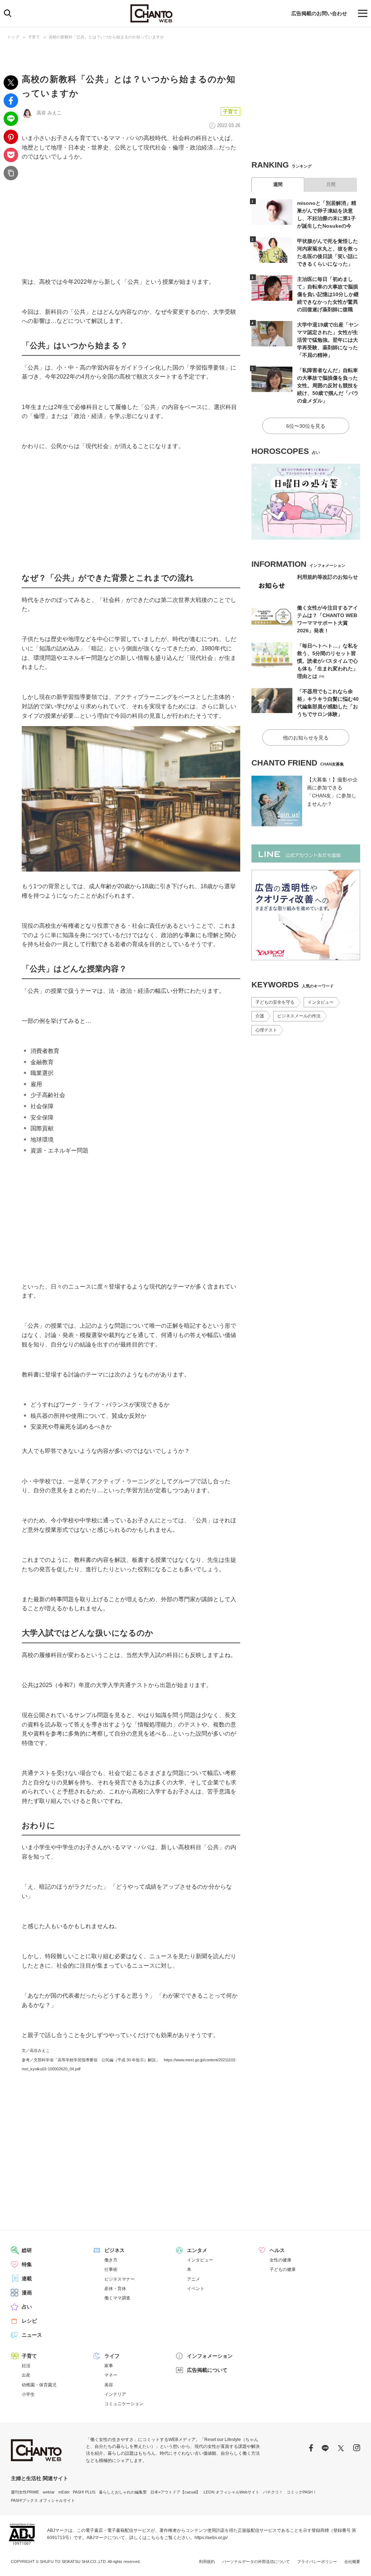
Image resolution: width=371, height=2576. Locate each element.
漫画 (27, 2293)
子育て (34, 37)
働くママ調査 (117, 2298)
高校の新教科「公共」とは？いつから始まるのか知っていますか (106, 37)
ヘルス (277, 2250)
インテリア (115, 2394)
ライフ (112, 2356)
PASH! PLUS (84, 2492)
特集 (27, 2264)
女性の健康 (280, 2260)
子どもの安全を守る (275, 1002)
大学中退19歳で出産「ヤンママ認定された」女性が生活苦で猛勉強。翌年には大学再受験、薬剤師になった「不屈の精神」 (328, 340)
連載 (27, 2278)
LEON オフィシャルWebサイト (232, 2492)
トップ (13, 37)
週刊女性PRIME (25, 2492)
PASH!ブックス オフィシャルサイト (43, 2500)
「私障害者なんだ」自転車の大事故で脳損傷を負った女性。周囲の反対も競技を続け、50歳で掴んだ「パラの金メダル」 (328, 385)
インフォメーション (210, 2356)
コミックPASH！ (302, 2492)
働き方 (111, 2260)
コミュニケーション (124, 2404)
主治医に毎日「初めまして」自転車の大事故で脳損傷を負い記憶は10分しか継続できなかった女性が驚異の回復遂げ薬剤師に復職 (328, 294)
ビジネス (114, 2250)
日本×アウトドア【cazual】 (175, 2492)
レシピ (29, 2321)
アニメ (193, 2279)
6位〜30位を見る (306, 426)
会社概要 (352, 2562)
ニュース (32, 2335)
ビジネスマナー (120, 2279)
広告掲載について (207, 2370)
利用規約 (207, 2562)
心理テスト (266, 1030)
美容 (109, 2385)
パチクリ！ (273, 2492)
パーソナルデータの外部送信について (256, 2562)
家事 (109, 2366)
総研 (27, 2250)
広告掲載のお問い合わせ (319, 13)
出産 (26, 2375)
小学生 (28, 2394)
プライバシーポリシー (317, 2562)
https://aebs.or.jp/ (211, 2538)
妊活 (26, 2366)
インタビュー (321, 1002)
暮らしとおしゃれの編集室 (123, 2492)
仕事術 (111, 2269)
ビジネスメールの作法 (299, 1016)
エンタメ (197, 2250)
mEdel (64, 2492)
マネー (111, 2375)
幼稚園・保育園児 (39, 2385)
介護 (260, 1016)
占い (27, 2307)
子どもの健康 (283, 2269)
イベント (196, 2289)
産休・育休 (115, 2289)
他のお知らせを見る (306, 738)
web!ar (49, 2492)
